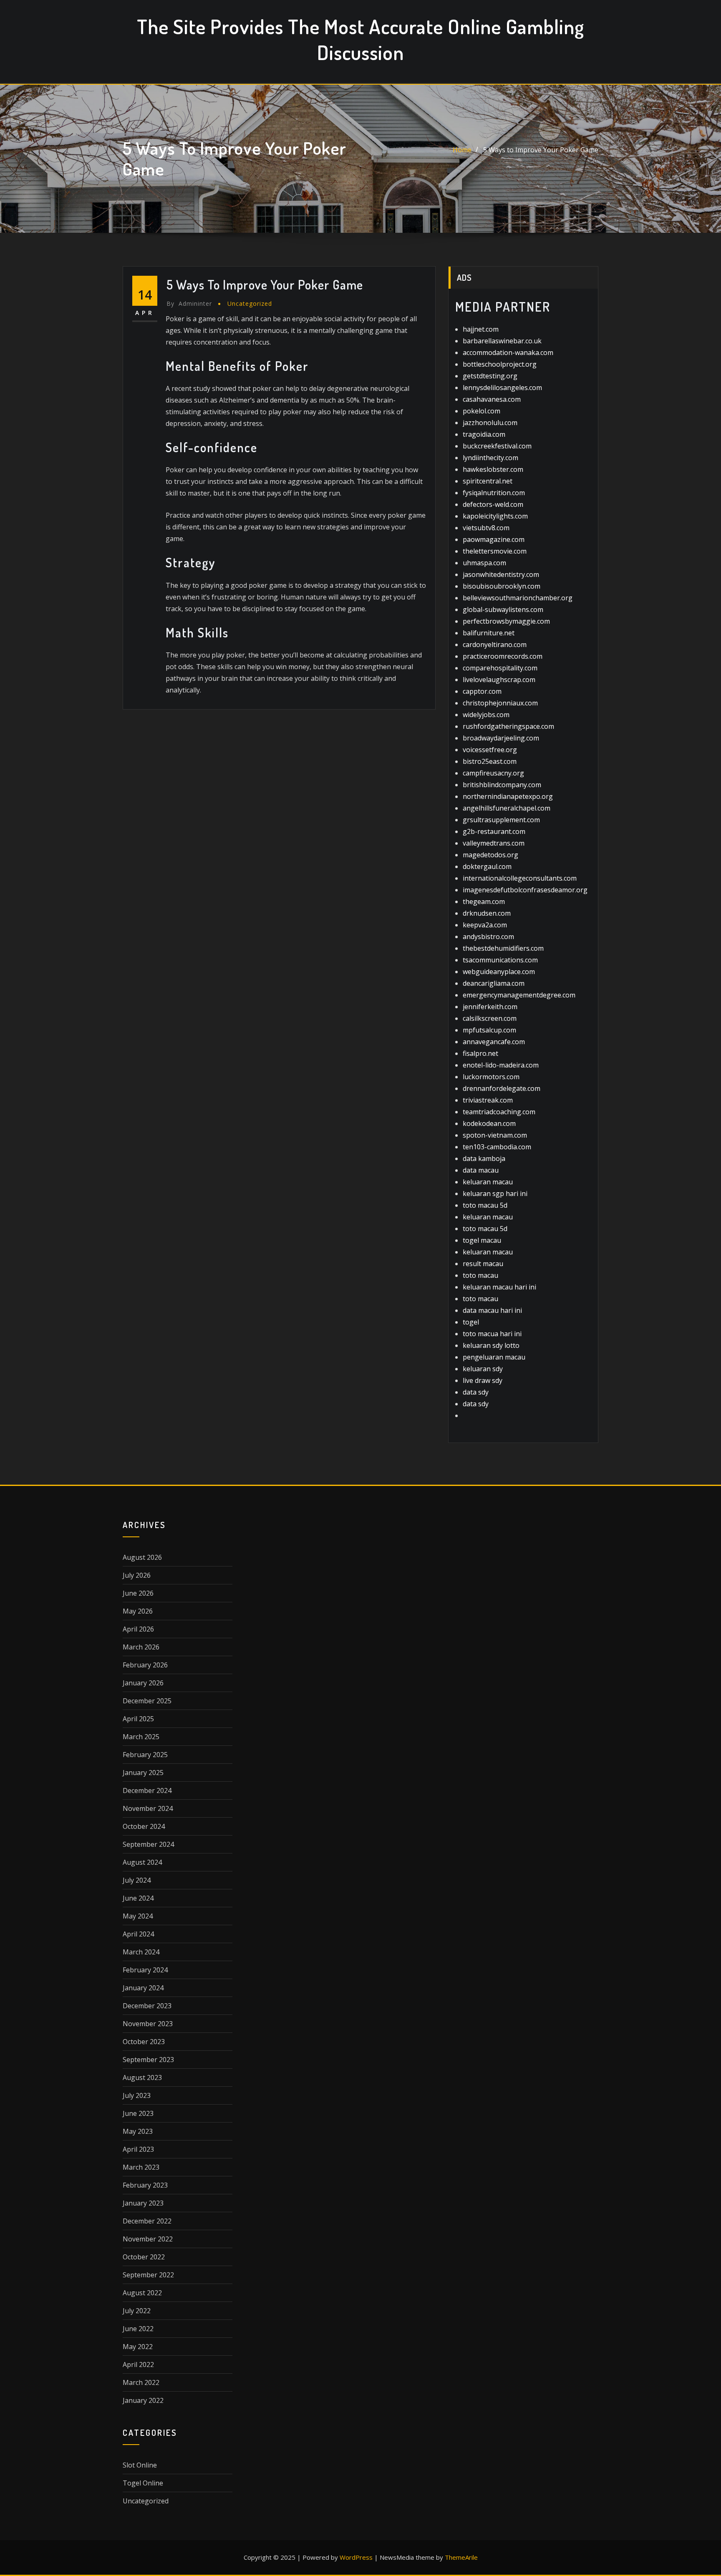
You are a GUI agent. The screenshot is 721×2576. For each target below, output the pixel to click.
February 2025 (145, 1755)
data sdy (476, 1392)
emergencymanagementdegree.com (519, 995)
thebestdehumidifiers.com (503, 948)
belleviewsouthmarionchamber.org (518, 598)
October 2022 (144, 2257)
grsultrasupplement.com (501, 820)
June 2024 (138, 1898)
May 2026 (138, 1611)
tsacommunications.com (500, 960)
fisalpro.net (480, 1053)
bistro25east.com (490, 761)
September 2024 (148, 1844)
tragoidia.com (484, 434)
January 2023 (143, 2203)
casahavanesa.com (492, 399)
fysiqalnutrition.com (494, 493)
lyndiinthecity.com (490, 458)
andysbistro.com (488, 937)
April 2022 (138, 2364)
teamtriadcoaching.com (499, 1112)
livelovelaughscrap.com (499, 680)
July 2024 (137, 1880)
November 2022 (148, 2239)
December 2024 (147, 1790)
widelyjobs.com (486, 715)
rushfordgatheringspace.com (508, 726)
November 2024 (148, 1808)
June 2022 (138, 2329)
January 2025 (143, 1773)
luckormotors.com (491, 1077)
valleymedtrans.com (494, 843)
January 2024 (143, 1988)
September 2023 (148, 2060)
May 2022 (138, 2347)
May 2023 (138, 2131)
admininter (189, 303)
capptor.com (482, 691)
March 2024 (141, 1952)
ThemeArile (461, 2557)
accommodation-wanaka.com (508, 353)
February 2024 (145, 1970)
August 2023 (142, 2077)
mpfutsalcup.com (489, 1030)
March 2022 (141, 2382)
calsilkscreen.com (490, 1018)
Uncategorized (250, 303)
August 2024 (142, 1862)
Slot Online (140, 2465)
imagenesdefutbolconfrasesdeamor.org (525, 890)
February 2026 (145, 1665)
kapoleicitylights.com (495, 516)
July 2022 (137, 2311)
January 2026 (143, 1683)
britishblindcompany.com (502, 785)
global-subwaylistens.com (503, 609)
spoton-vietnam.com (495, 1135)
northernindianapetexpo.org (508, 796)
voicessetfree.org (490, 750)
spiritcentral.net (488, 481)
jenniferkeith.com (490, 1007)
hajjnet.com (481, 329)
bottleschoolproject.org (500, 364)
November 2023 (148, 2024)
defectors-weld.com (493, 504)
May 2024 (138, 1916)
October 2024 (144, 1826)
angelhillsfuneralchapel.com (507, 808)
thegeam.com (484, 901)
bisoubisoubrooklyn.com (502, 586)
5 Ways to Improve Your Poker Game (541, 150)
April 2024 (138, 1934)
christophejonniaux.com (500, 703)
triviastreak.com (488, 1100)
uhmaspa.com (484, 563)
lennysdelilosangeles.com (502, 388)
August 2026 (142, 1557)
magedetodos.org (490, 855)
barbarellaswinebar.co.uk (502, 341)
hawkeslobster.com (493, 469)
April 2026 (138, 1629)
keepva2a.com (485, 925)
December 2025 (147, 1701)
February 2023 (145, 2185)
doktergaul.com (487, 866)
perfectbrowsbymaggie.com (506, 621)
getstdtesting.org (490, 376)
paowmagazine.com (494, 539)
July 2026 (137, 1575)
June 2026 (138, 1593)
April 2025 (138, 1719)
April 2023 (138, 2149)
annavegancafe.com (494, 1042)
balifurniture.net (489, 633)
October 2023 (144, 2042)
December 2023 (147, 2006)
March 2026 (141, 1647)
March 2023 (141, 2167)
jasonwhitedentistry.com (501, 574)
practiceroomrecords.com (503, 656)
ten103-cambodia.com (497, 1147)
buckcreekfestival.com (497, 446)
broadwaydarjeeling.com (501, 738)
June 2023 (138, 2113)
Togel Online (143, 2483)
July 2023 (137, 2095)
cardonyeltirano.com (495, 645)
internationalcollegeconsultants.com (520, 878)
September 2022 (148, 2275)
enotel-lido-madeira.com (501, 1065)
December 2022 (147, 2221)
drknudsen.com (487, 913)
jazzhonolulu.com (490, 423)
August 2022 (142, 2293)
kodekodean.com (489, 1123)
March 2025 (141, 1737)
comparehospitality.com (500, 668)
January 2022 (143, 2400)
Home (462, 150)
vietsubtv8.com (486, 528)
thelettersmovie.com (495, 551)
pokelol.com (482, 411)
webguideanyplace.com (499, 972)
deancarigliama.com (494, 983)
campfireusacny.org (493, 773)
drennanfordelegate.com (502, 1088)
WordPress (356, 2557)
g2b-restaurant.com (494, 831)
